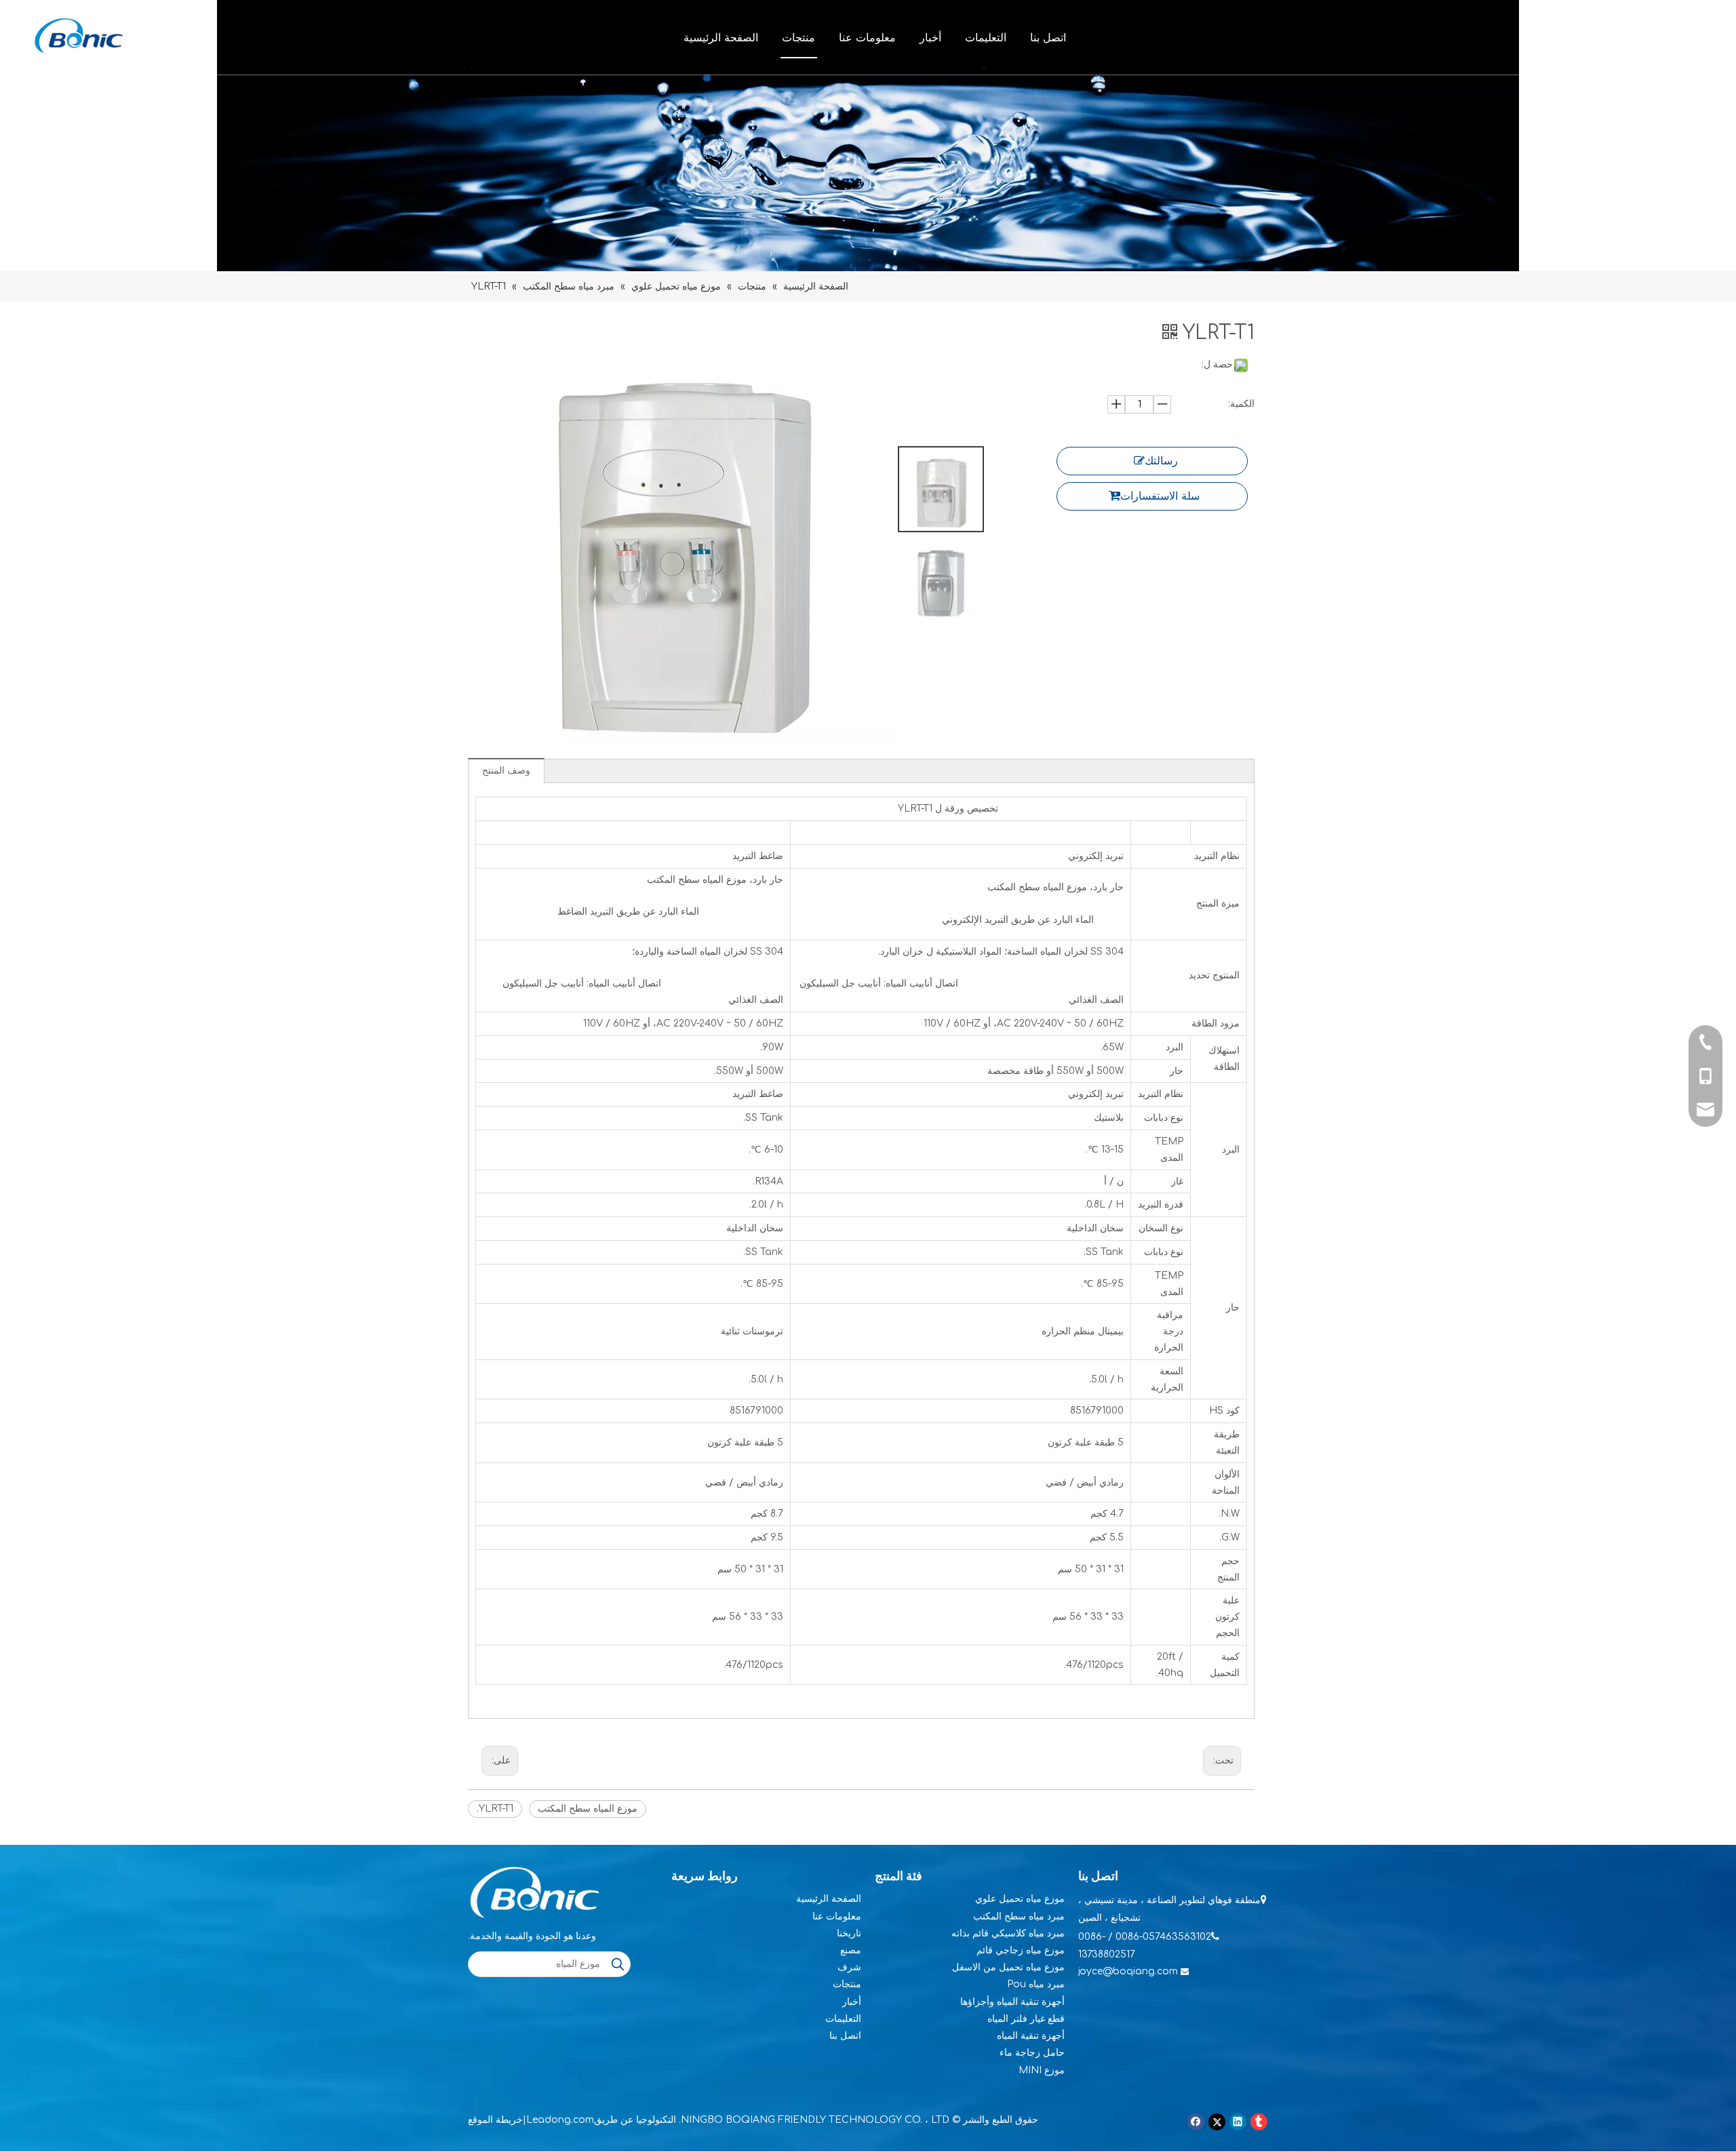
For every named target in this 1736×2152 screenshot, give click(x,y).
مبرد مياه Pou (1036, 1984)
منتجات (798, 37)
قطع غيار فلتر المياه (1026, 2019)
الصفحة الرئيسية (721, 37)
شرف (849, 1967)
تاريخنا (849, 1933)
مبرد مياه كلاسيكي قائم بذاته (1008, 1933)
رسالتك (1161, 461)
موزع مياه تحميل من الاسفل (1008, 1967)
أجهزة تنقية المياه (1031, 2036)
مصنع (851, 1950)
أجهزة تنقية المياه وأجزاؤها (1012, 2002)
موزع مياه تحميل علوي (1020, 1899)
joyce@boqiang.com (1128, 1971)
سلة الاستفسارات (1160, 496)
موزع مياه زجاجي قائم (1021, 1950)
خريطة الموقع (495, 2120)
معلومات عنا (867, 37)
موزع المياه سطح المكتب (588, 1809)
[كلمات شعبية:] (618, 1964)
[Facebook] (1196, 2122)
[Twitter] (1217, 2122)
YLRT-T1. (495, 1809)
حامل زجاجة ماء (1032, 2053)
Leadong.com (560, 2120)
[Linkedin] (1238, 2122)
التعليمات (986, 37)
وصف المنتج (506, 771)
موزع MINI (1042, 2070)
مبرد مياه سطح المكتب (1019, 1916)
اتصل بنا (1048, 37)
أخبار (930, 37)
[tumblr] (1259, 2122)
